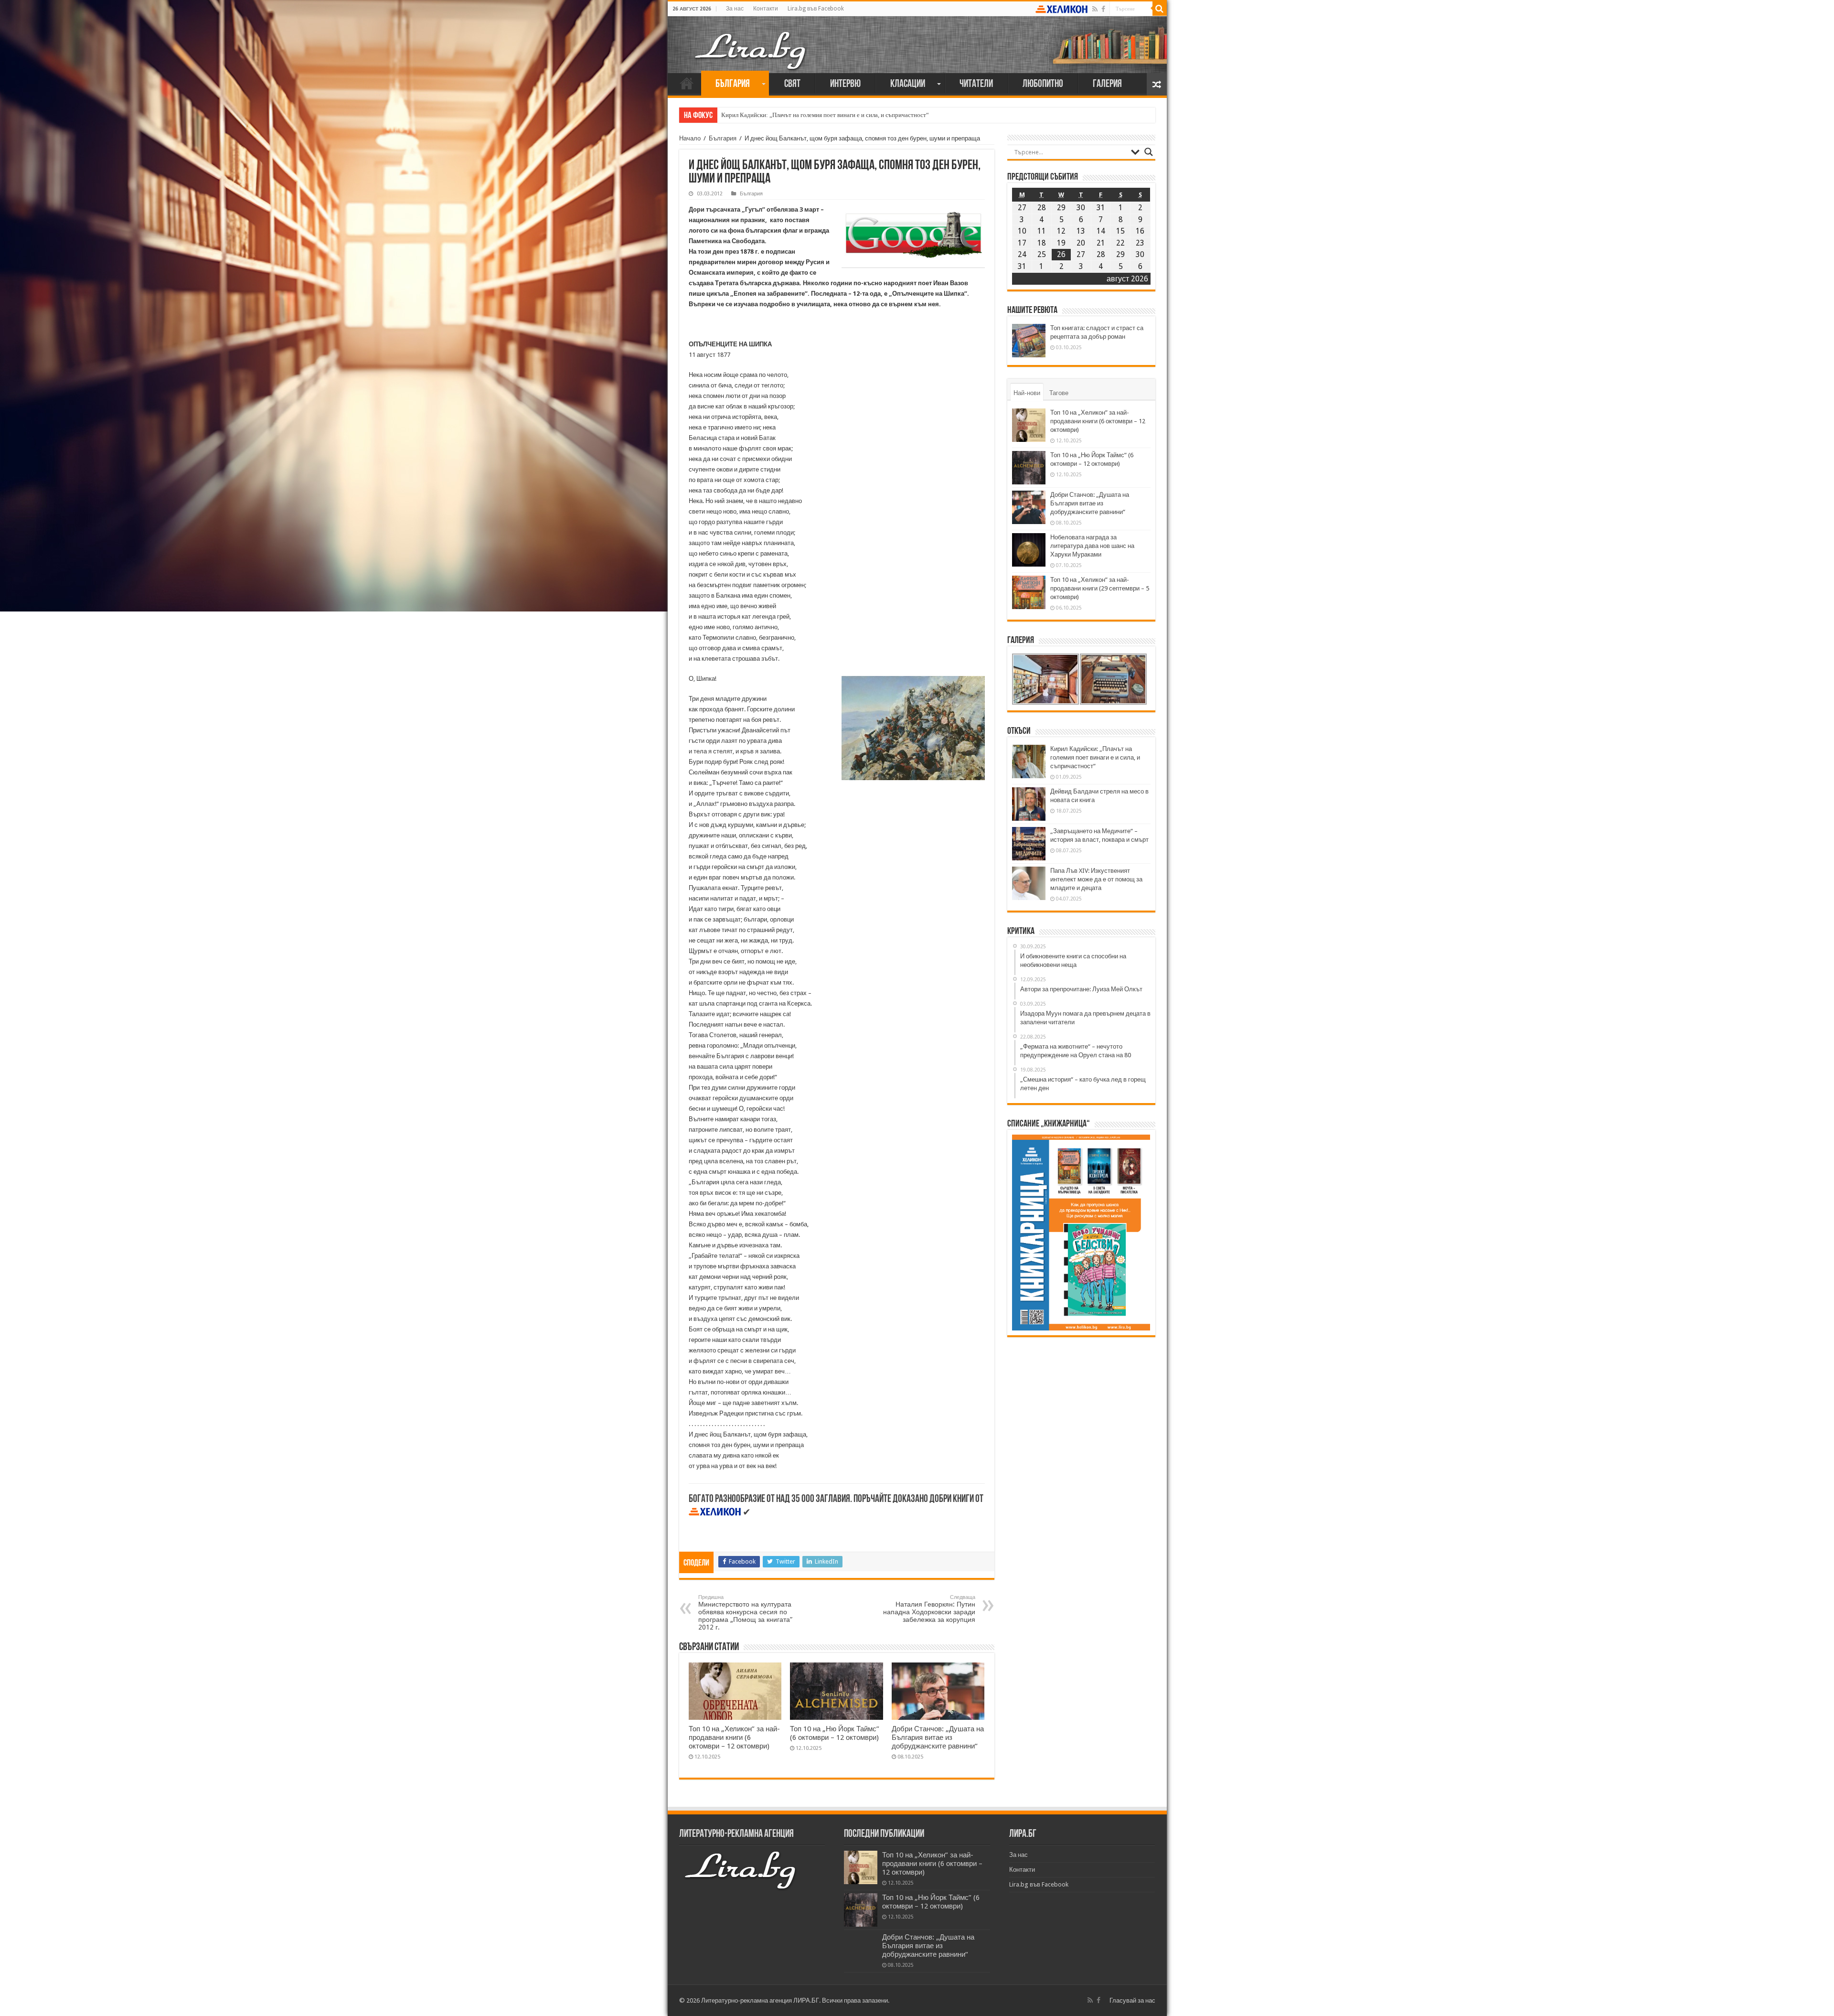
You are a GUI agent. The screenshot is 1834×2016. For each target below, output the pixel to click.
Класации (908, 84)
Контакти (766, 9)
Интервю (845, 84)
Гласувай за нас (1132, 2000)
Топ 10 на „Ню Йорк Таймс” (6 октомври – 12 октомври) (835, 1733)
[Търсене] (1160, 9)
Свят (792, 84)
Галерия (1107, 84)
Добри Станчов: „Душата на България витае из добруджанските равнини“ (938, 1737)
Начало (687, 83)
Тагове (1059, 393)
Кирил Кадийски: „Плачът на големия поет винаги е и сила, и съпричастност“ (1095, 757)
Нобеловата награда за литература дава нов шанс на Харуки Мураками (1092, 546)
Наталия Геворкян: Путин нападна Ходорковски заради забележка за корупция (929, 1609)
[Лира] (751, 41)
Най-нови (1027, 393)
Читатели (976, 84)
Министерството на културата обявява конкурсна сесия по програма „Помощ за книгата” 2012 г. (745, 1613)
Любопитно (1043, 84)
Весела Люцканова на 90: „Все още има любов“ (785, 115)
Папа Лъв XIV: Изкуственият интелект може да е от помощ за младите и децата (1096, 879)
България (733, 84)
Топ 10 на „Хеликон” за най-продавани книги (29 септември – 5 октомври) (1100, 588)
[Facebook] (1103, 9)
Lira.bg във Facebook (816, 9)
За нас (735, 9)
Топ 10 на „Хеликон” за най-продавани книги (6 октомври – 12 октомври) (734, 1737)
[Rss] (1095, 9)
